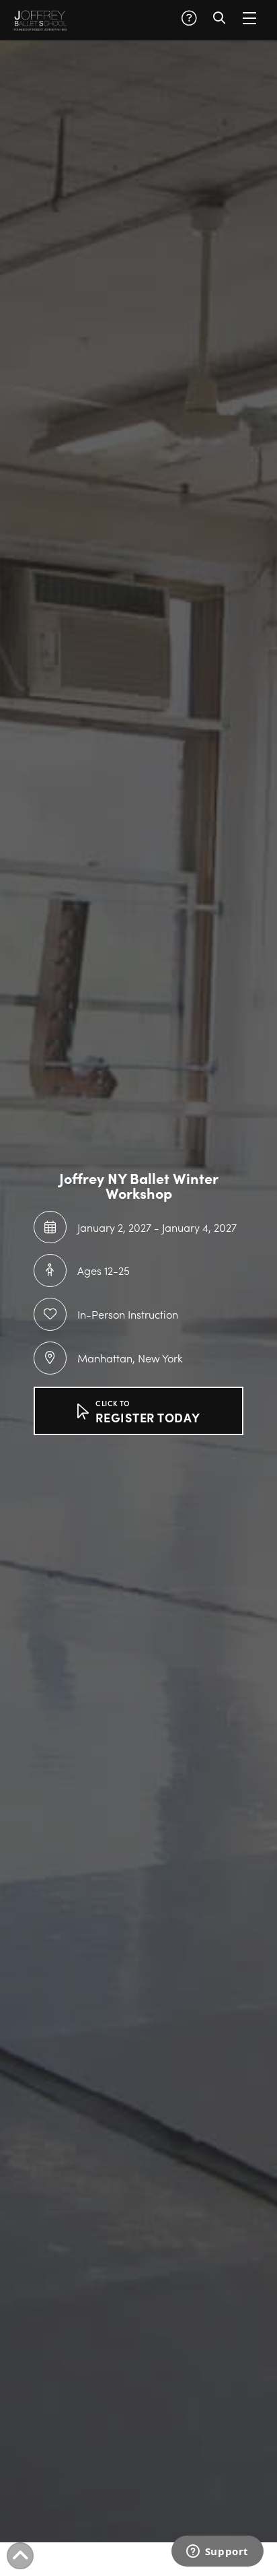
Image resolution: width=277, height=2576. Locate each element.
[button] (189, 18)
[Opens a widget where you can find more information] (217, 2552)
